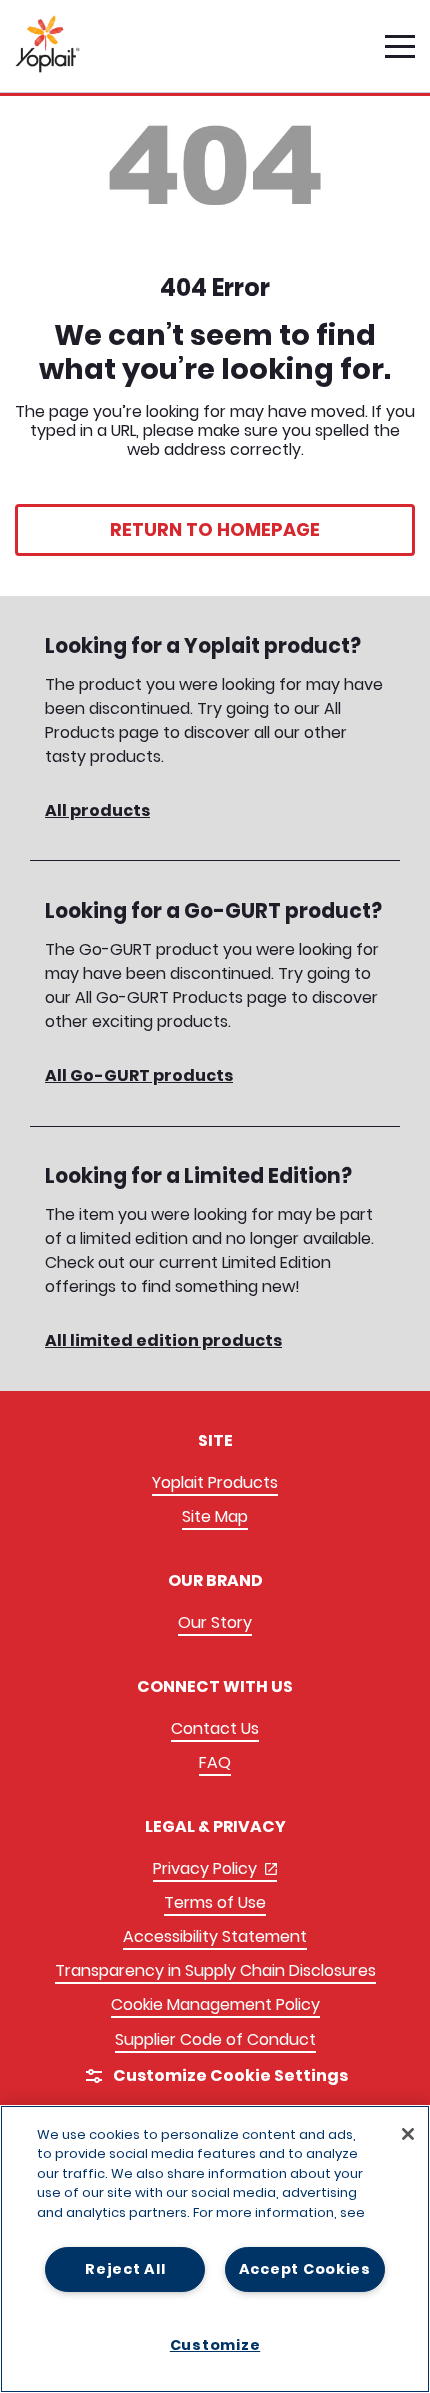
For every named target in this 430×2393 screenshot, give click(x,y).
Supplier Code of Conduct (215, 2039)
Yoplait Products (215, 1482)
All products (97, 810)
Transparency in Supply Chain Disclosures (215, 1970)
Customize (215, 2345)
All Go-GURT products (139, 1075)
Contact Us (215, 1728)
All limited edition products (163, 1340)
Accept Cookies (305, 2269)
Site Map (215, 1516)
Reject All (125, 2269)
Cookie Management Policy (215, 2004)
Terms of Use (215, 1902)
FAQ (215, 1762)
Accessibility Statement (215, 1936)
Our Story (215, 1622)
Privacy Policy (215, 1869)
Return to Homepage (215, 529)
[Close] (408, 2134)
